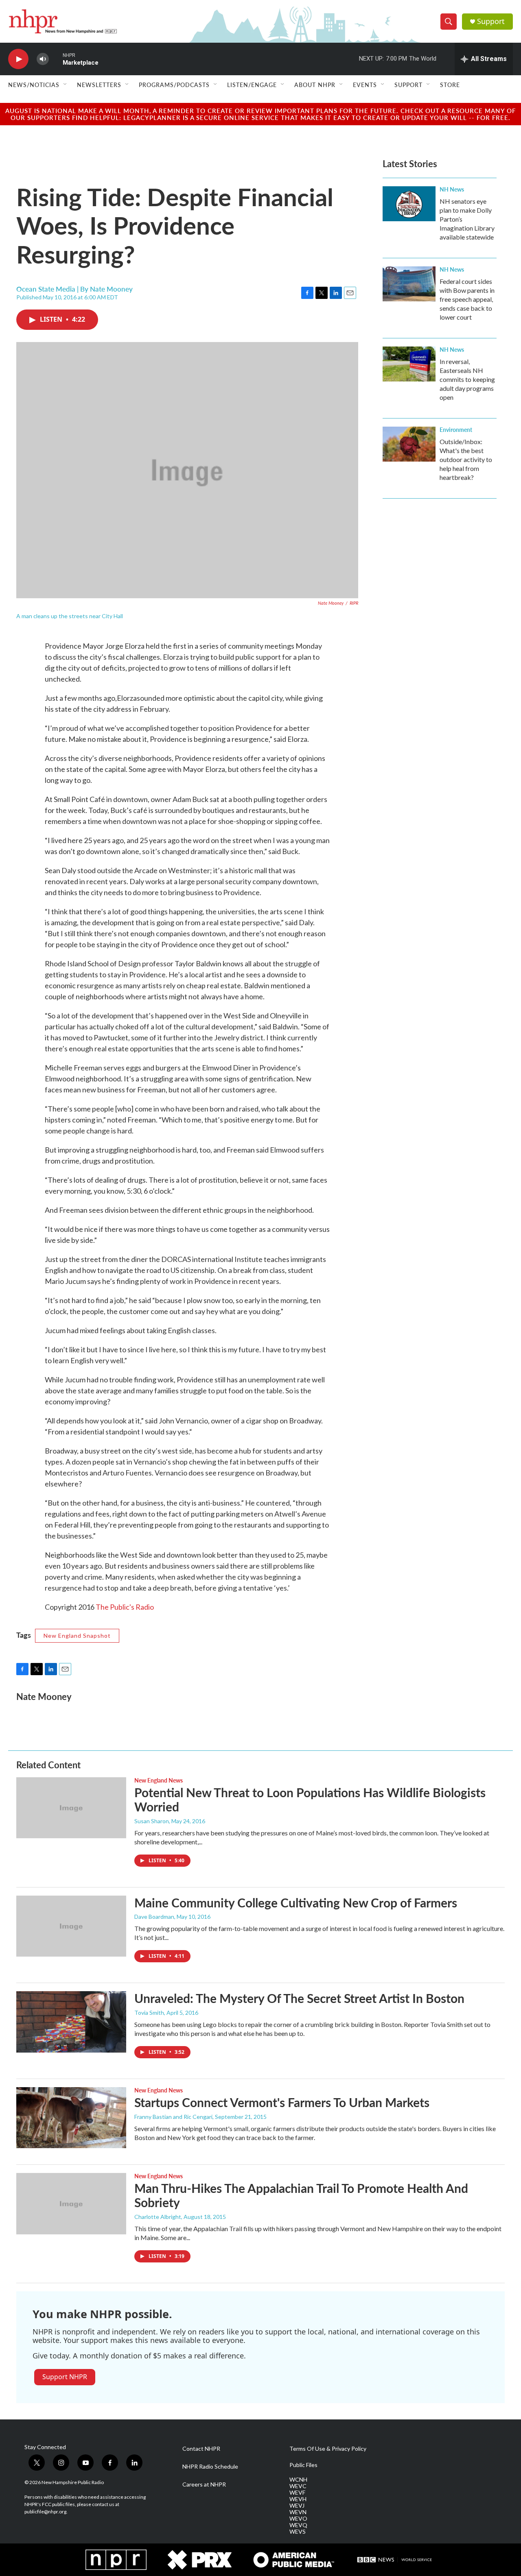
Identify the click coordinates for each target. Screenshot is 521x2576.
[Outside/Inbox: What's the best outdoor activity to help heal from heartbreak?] (409, 444)
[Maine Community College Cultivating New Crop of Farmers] (71, 1926)
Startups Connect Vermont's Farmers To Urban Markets (282, 2102)
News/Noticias (34, 85)
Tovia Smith (149, 2013)
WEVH (298, 2499)
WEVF (297, 2493)
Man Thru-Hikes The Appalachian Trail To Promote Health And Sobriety (301, 2195)
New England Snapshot (77, 1636)
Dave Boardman (154, 1917)
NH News (452, 189)
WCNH (298, 2480)
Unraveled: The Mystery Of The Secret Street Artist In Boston (299, 1998)
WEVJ (297, 2506)
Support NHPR (65, 2377)
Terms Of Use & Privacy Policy (328, 2449)
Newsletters (99, 85)
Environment (456, 429)
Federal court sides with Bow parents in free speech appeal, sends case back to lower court (467, 299)
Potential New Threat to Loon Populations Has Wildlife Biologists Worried (310, 1799)
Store (450, 85)
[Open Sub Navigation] (66, 85)
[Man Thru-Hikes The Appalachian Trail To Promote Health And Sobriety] (71, 2203)
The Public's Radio (125, 1607)
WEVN (298, 2512)
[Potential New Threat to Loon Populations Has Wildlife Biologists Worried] (71, 1808)
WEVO (298, 2519)
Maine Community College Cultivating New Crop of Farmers (296, 1903)
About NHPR (315, 85)
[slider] (56, 59)
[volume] (43, 59)
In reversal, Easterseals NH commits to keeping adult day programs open (467, 379)
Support (491, 21)
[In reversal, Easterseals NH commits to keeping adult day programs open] (409, 364)
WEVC (298, 2486)
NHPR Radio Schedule (210, 2467)
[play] (18, 59)
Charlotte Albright (158, 2217)
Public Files (303, 2465)
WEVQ (298, 2525)
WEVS (298, 2532)
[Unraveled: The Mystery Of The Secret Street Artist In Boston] (71, 2022)
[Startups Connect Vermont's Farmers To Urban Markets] (71, 2118)
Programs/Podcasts (174, 85)
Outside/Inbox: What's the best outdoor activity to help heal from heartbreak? (466, 459)
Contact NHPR (201, 2449)
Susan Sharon (152, 1821)
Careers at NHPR (204, 2484)
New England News (159, 1780)
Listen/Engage (252, 85)
